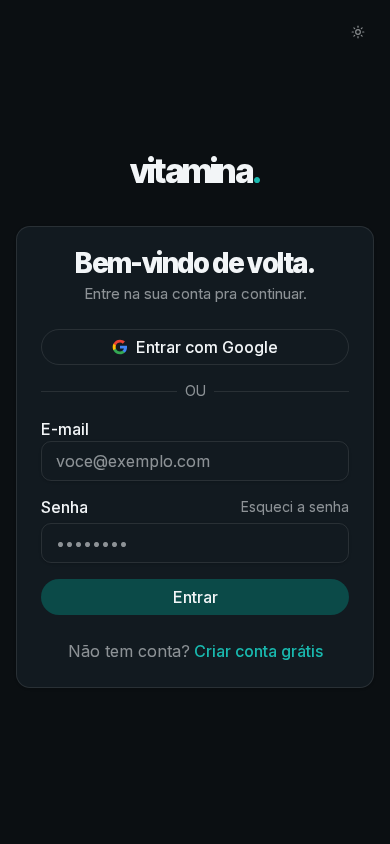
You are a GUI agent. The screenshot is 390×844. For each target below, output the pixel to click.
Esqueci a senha (295, 506)
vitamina (195, 171)
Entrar (195, 597)
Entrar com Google (207, 347)
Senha (64, 507)
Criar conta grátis (258, 651)
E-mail (65, 429)
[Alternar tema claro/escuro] (358, 32)
